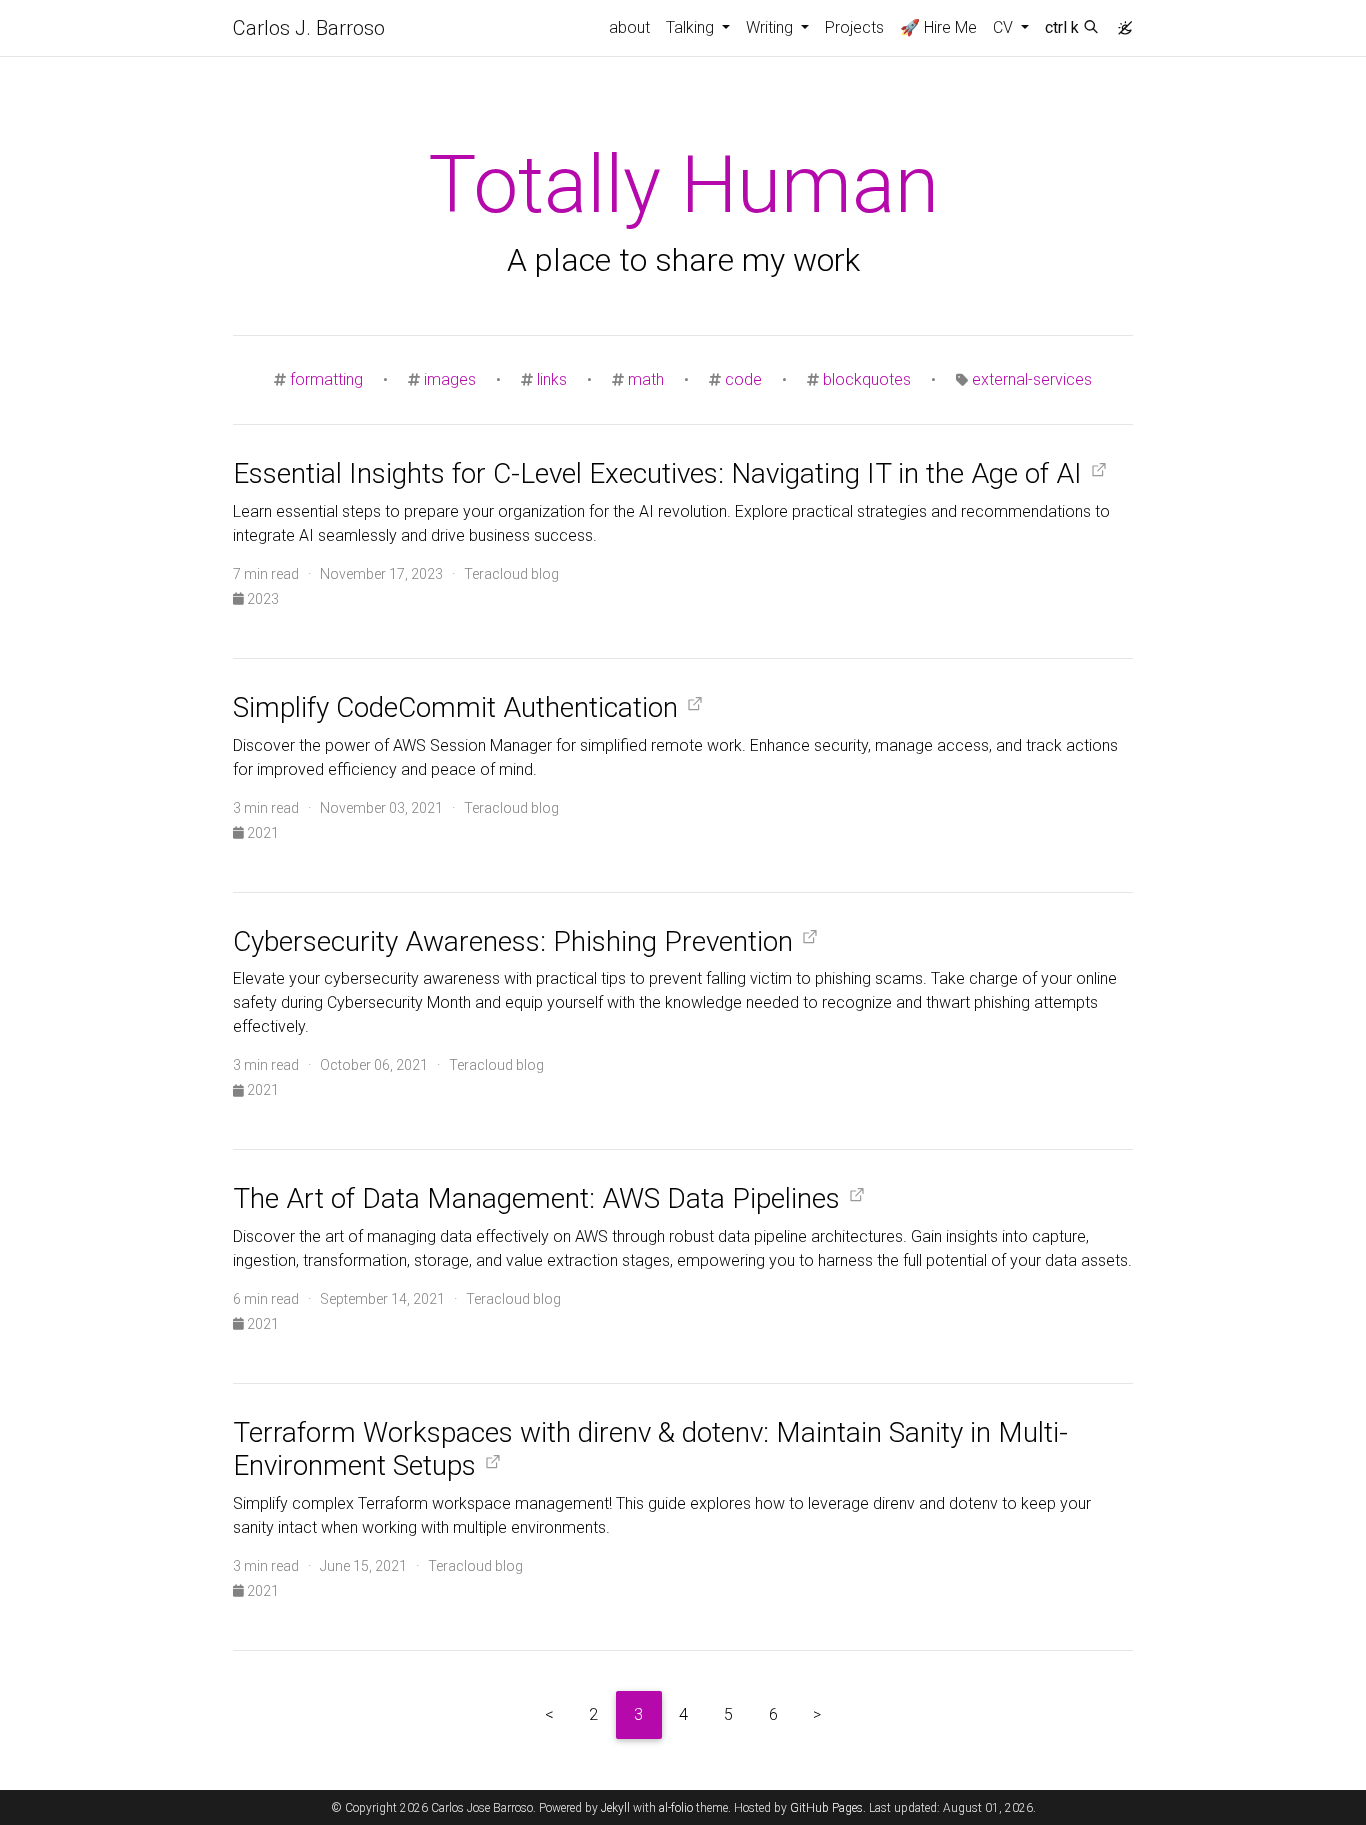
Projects (854, 27)
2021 (261, 833)
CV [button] (1005, 27)
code (743, 379)
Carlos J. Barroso (309, 28)
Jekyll (615, 1808)
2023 (261, 599)
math (646, 379)
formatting (326, 379)
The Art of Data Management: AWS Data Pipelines (536, 1198)
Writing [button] (771, 27)
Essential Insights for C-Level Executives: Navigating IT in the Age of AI (657, 473)
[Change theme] (1120, 22)
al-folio (676, 1808)
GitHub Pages (826, 1808)
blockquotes (867, 379)
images (450, 379)
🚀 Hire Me (938, 27)
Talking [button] (692, 27)
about (629, 27)
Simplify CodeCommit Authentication (455, 707)
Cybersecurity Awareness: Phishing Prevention (513, 941)
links (552, 379)
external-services (1032, 379)
